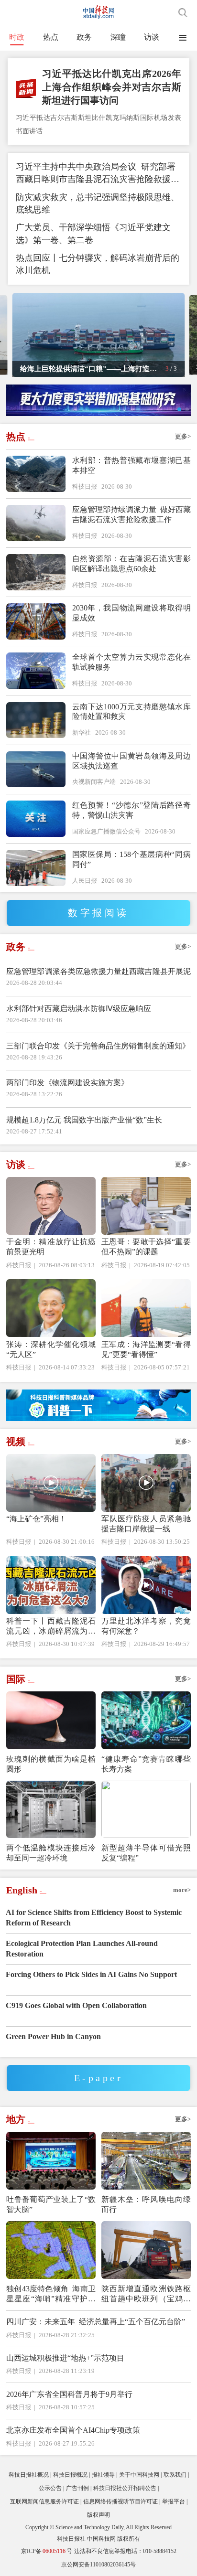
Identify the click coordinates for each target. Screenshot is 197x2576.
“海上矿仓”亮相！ (36, 1519)
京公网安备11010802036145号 (98, 2565)
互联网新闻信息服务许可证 (44, 2501)
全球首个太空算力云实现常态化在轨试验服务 (131, 662)
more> (182, 1890)
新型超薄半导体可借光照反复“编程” (146, 1853)
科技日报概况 (70, 2475)
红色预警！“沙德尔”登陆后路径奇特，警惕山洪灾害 (131, 810)
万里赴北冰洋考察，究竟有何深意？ (146, 1626)
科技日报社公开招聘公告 (125, 2488)
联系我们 (175, 2475)
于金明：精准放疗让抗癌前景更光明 (51, 1247)
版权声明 (98, 2515)
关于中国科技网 (139, 2475)
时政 (17, 37)
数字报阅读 (98, 913)
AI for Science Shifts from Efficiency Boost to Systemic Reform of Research (94, 1918)
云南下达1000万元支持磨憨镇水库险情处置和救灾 (131, 712)
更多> (183, 436)
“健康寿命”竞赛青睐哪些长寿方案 (146, 1764)
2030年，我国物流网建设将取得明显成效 (131, 613)
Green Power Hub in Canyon (53, 2036)
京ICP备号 (47, 2551)
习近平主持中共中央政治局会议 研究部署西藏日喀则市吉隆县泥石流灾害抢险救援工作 (98, 174)
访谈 (152, 37)
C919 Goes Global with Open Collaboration (76, 2005)
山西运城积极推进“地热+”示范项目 (65, 2358)
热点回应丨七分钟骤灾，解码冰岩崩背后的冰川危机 (98, 264)
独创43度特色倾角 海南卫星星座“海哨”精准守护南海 (51, 2294)
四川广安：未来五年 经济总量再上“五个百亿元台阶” (96, 2322)
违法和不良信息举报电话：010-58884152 (125, 2551)
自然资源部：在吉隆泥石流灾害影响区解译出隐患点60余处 (131, 564)
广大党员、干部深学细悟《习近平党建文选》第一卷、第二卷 (93, 234)
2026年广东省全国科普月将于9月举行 (69, 2394)
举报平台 (174, 2501)
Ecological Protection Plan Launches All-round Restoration (82, 1949)
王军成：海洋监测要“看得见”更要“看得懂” (146, 1349)
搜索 (183, 13)
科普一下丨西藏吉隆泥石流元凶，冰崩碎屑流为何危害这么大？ (51, 1626)
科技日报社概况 (29, 2475)
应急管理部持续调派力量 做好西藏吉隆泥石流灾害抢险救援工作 (131, 514)
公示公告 (50, 2488)
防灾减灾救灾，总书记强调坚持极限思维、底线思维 (98, 203)
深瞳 (118, 37)
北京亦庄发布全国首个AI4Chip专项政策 (73, 2430)
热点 (51, 37)
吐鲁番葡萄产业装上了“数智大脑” (51, 2204)
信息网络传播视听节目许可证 (120, 2501)
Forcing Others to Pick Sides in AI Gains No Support (91, 1974)
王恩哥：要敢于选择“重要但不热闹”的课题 (146, 1247)
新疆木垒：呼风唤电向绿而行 (146, 2204)
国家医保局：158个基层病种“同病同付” (131, 859)
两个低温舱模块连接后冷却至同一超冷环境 (51, 1853)
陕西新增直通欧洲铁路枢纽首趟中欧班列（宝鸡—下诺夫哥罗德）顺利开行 (146, 2294)
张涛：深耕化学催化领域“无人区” (51, 1349)
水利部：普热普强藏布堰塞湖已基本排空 (131, 465)
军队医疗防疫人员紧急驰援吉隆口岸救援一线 (146, 1524)
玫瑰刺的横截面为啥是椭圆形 (51, 1764)
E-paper (98, 2078)
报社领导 (103, 2475)
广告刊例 (77, 2488)
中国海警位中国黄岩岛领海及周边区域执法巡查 (131, 761)
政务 (84, 37)
